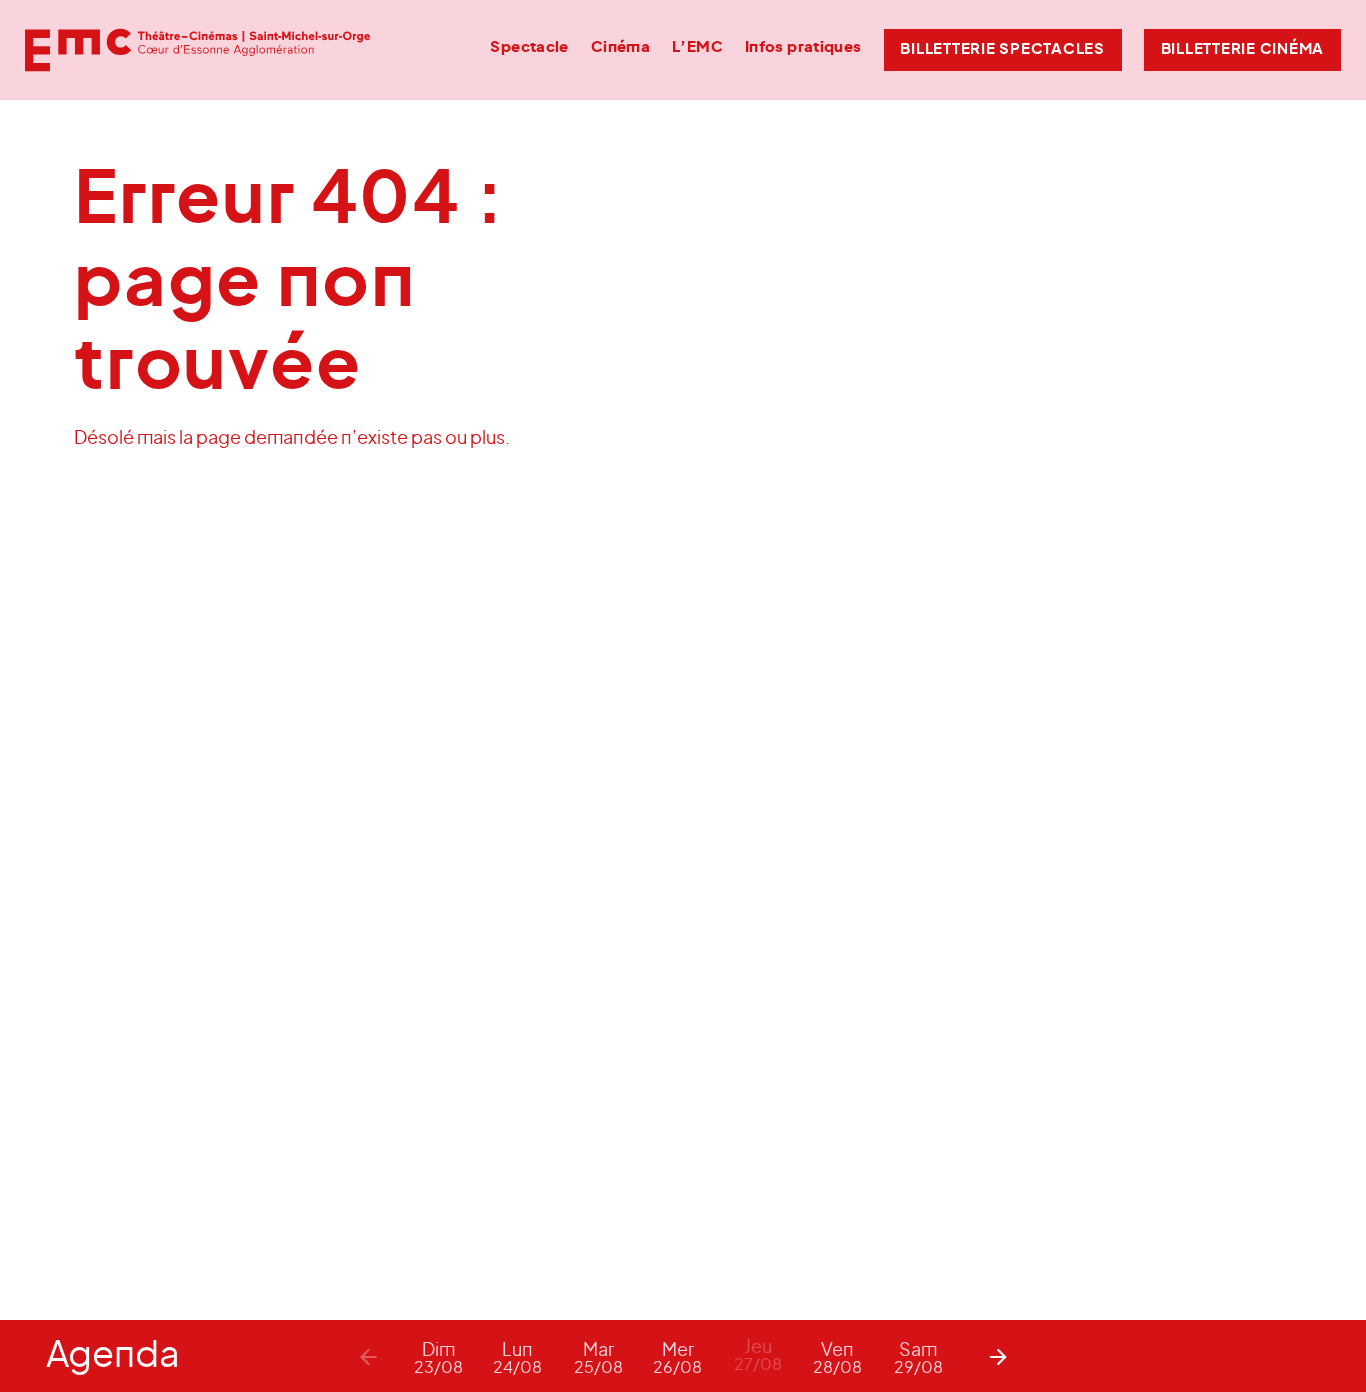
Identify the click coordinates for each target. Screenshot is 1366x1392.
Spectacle (529, 47)
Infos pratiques (803, 47)
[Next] (998, 1356)
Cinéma (620, 47)
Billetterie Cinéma (1243, 49)
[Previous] (368, 1356)
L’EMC (697, 47)
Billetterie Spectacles (1002, 49)
